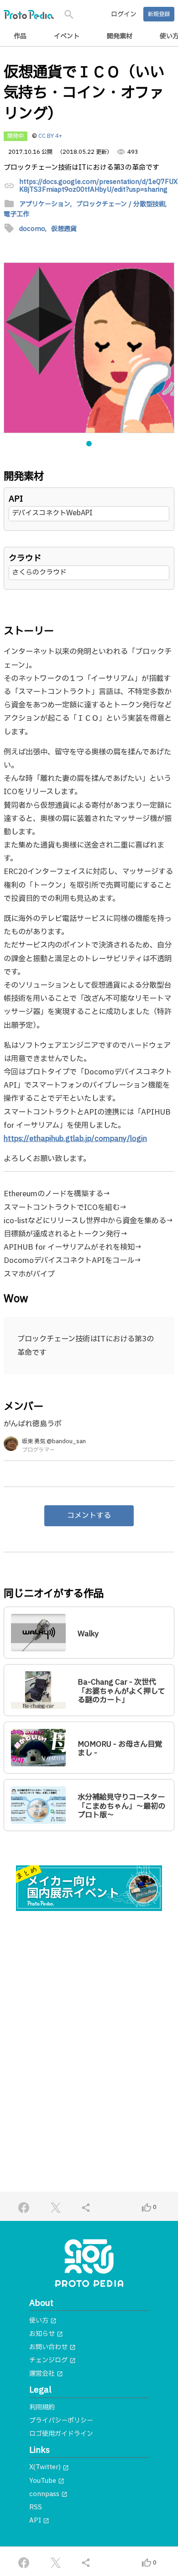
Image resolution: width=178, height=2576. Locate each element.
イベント (67, 36)
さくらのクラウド (39, 573)
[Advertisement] (89, 2016)
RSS (36, 2507)
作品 (20, 36)
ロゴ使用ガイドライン (61, 2434)
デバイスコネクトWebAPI (52, 513)
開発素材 (120, 36)
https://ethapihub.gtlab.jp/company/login (75, 1139)
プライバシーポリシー (61, 2421)
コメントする (89, 1516)
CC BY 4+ (50, 136)
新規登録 (159, 14)
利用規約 (42, 2407)
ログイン (124, 14)
